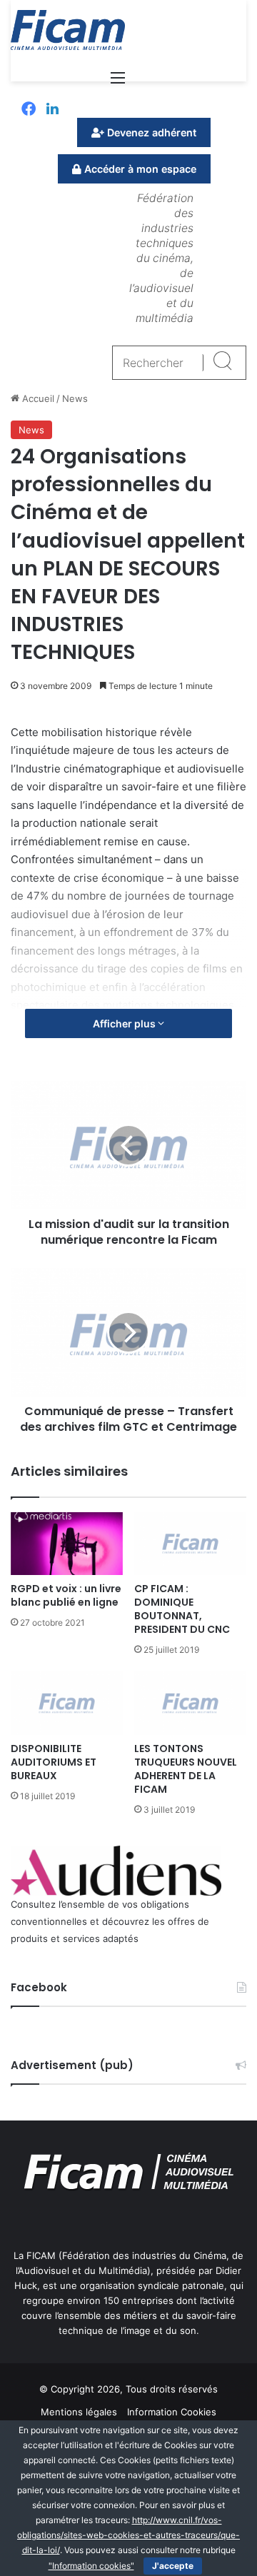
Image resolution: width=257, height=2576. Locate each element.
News (75, 398)
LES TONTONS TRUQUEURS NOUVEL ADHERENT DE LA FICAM (186, 1769)
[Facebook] (29, 110)
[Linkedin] (52, 110)
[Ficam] (68, 30)
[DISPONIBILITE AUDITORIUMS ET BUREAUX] (67, 1703)
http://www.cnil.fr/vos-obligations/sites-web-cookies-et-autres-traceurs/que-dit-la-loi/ (128, 2535)
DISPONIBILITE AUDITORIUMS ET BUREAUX (54, 1762)
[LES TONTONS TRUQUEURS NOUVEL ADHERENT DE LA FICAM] (190, 1703)
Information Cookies (172, 2412)
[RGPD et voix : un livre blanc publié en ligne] (67, 1544)
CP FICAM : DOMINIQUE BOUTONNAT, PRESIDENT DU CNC (182, 1609)
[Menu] (118, 82)
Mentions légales (79, 2412)
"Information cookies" (91, 2566)
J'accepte (173, 2566)
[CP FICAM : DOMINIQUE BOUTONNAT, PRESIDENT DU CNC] (190, 1544)
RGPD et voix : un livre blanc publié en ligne (66, 1595)
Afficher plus (125, 1023)
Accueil (37, 398)
